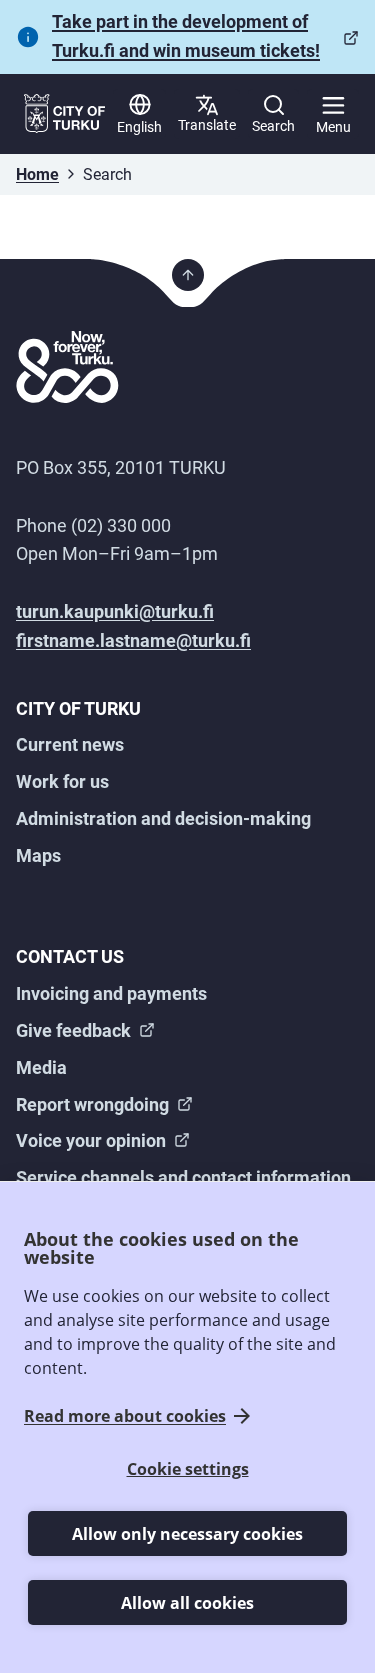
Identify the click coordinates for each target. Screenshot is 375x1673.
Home (37, 174)
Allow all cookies (187, 1603)
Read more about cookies (125, 1416)
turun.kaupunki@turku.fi (115, 611)
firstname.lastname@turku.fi (133, 640)
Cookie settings (188, 1469)
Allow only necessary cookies (187, 1534)
